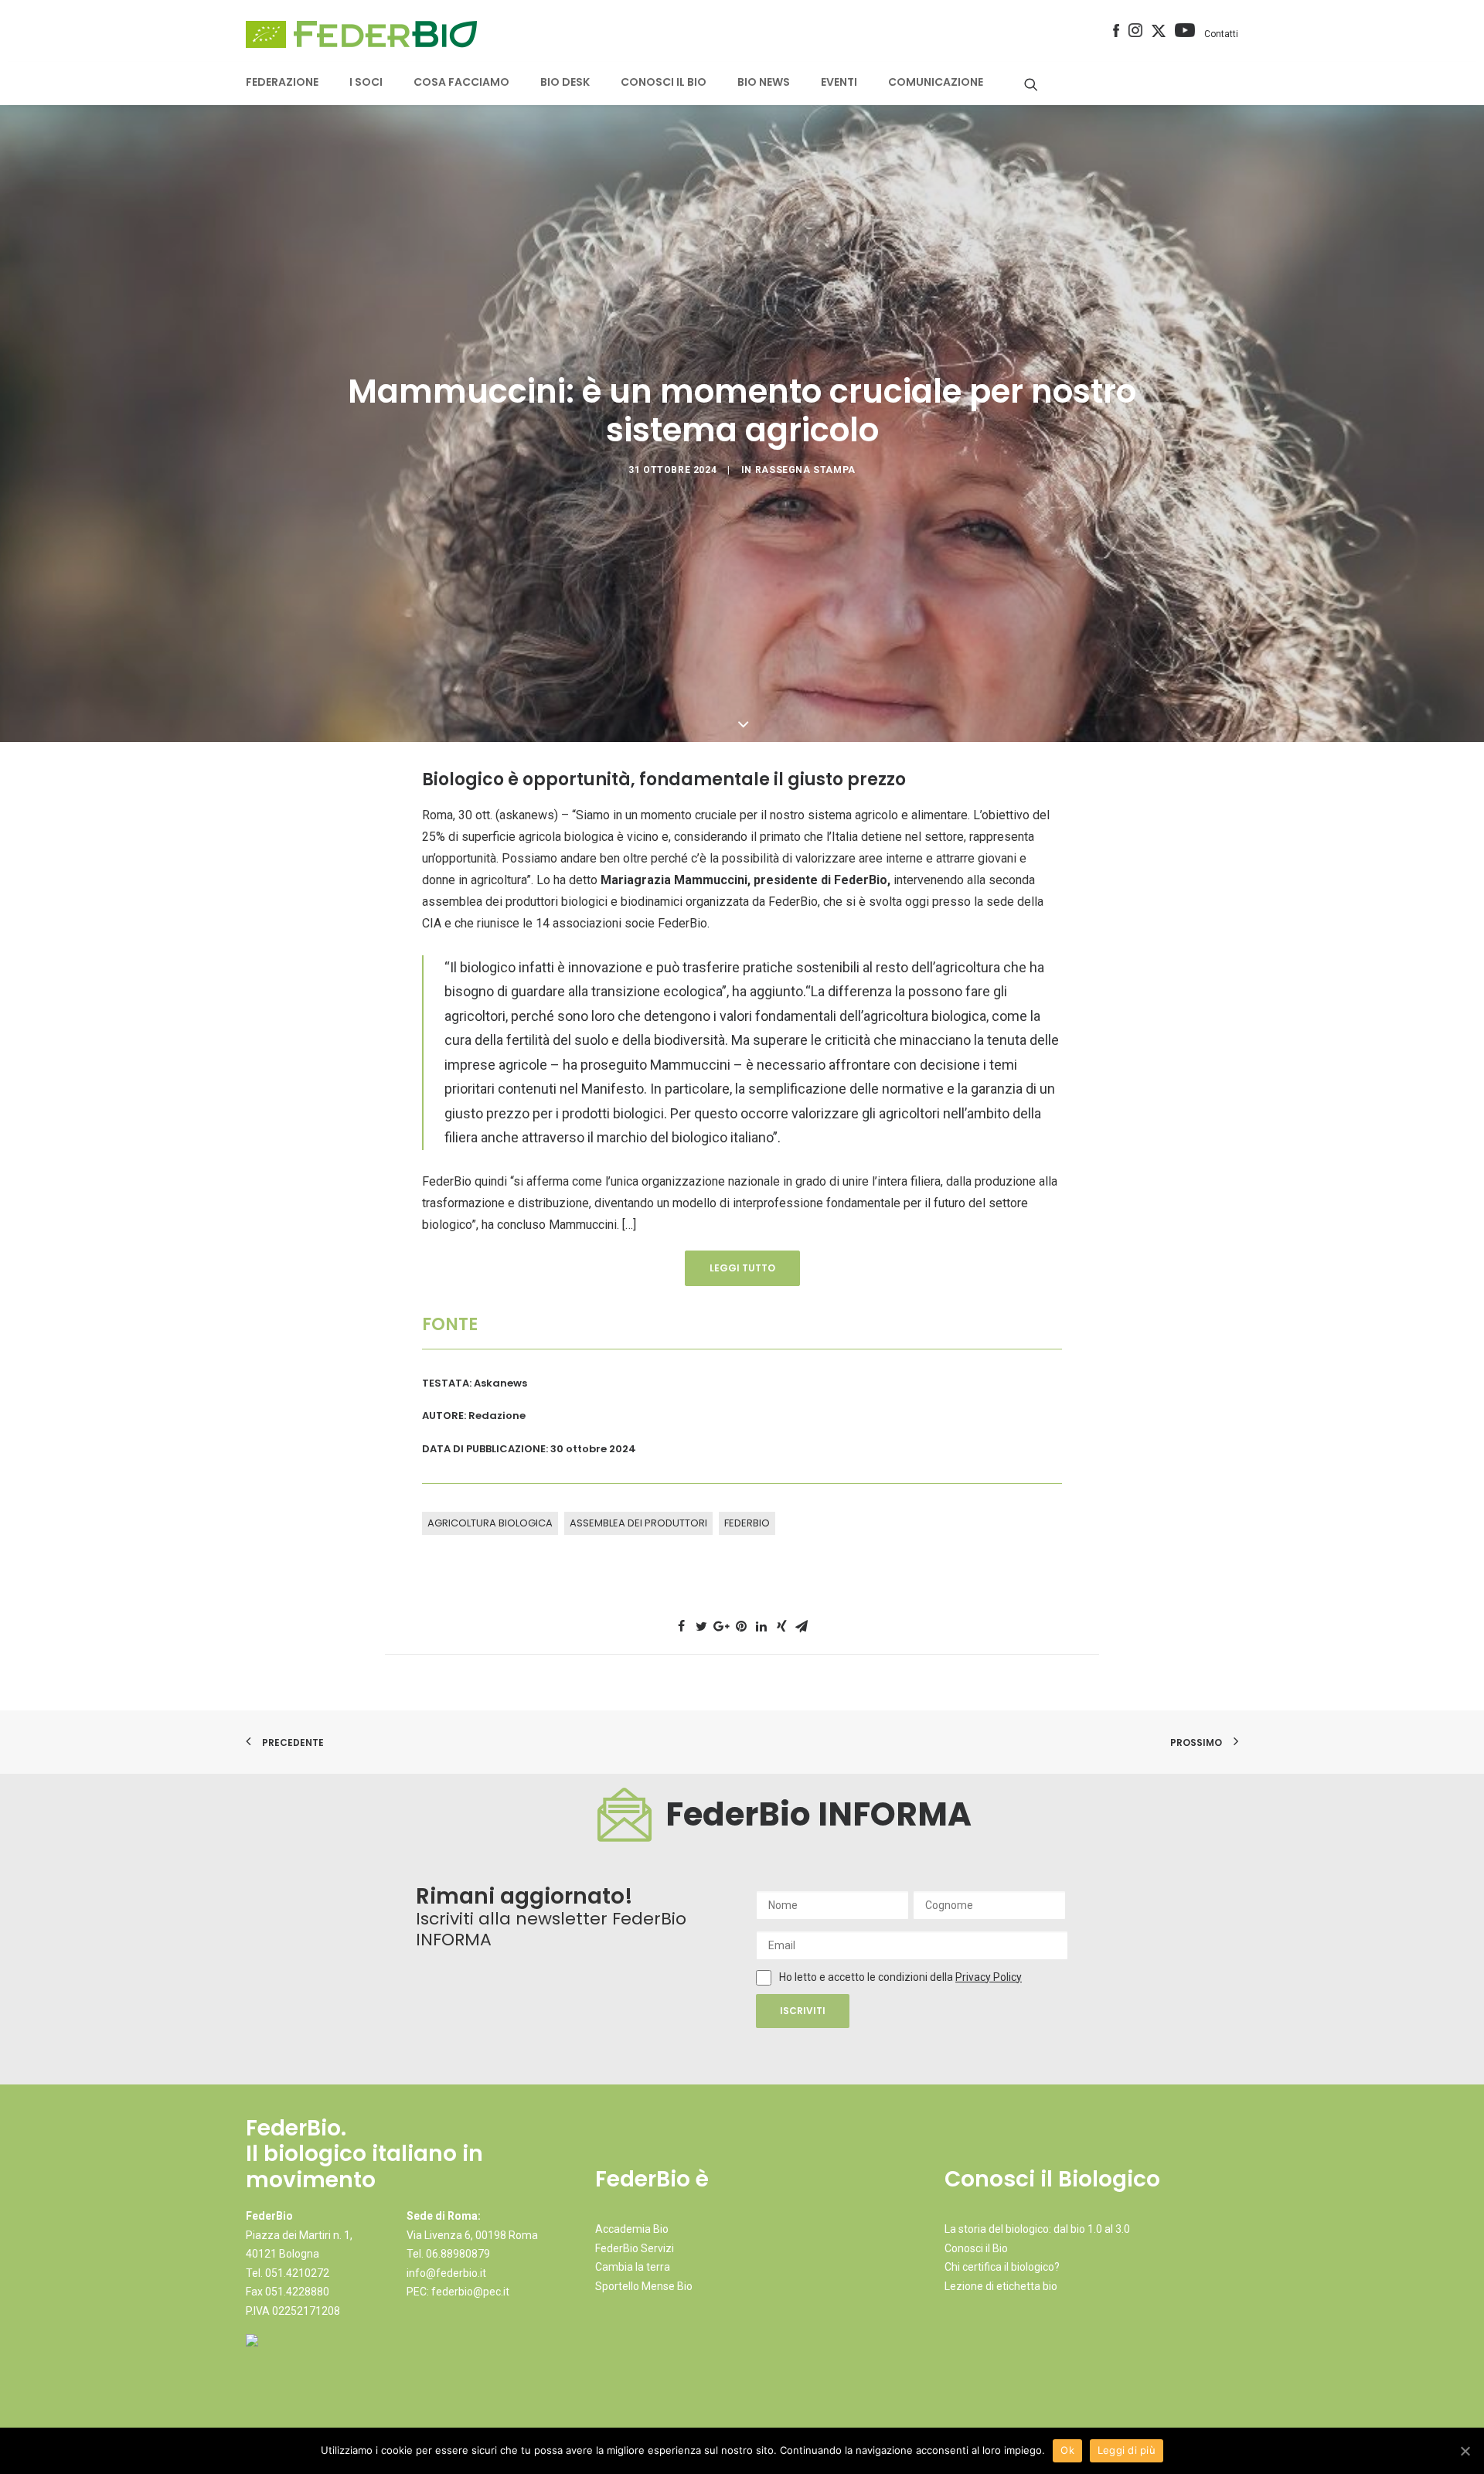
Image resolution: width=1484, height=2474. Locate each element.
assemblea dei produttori (638, 1523)
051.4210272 (297, 2273)
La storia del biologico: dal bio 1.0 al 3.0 (1037, 2229)
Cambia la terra (633, 2267)
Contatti (1221, 34)
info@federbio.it (446, 2273)
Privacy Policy (989, 1977)
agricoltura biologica (490, 1523)
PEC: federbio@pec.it (458, 2292)
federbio (747, 1523)
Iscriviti (803, 2011)
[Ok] (1465, 2451)
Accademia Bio (632, 2229)
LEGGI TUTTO (742, 1268)
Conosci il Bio (976, 2248)
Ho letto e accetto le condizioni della (867, 1977)
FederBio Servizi (635, 2248)
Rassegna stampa (805, 470)
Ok (1067, 2450)
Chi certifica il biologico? (1002, 2267)
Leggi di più (1127, 2450)
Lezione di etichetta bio (1001, 2286)
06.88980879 (458, 2254)
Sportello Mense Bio (644, 2286)
